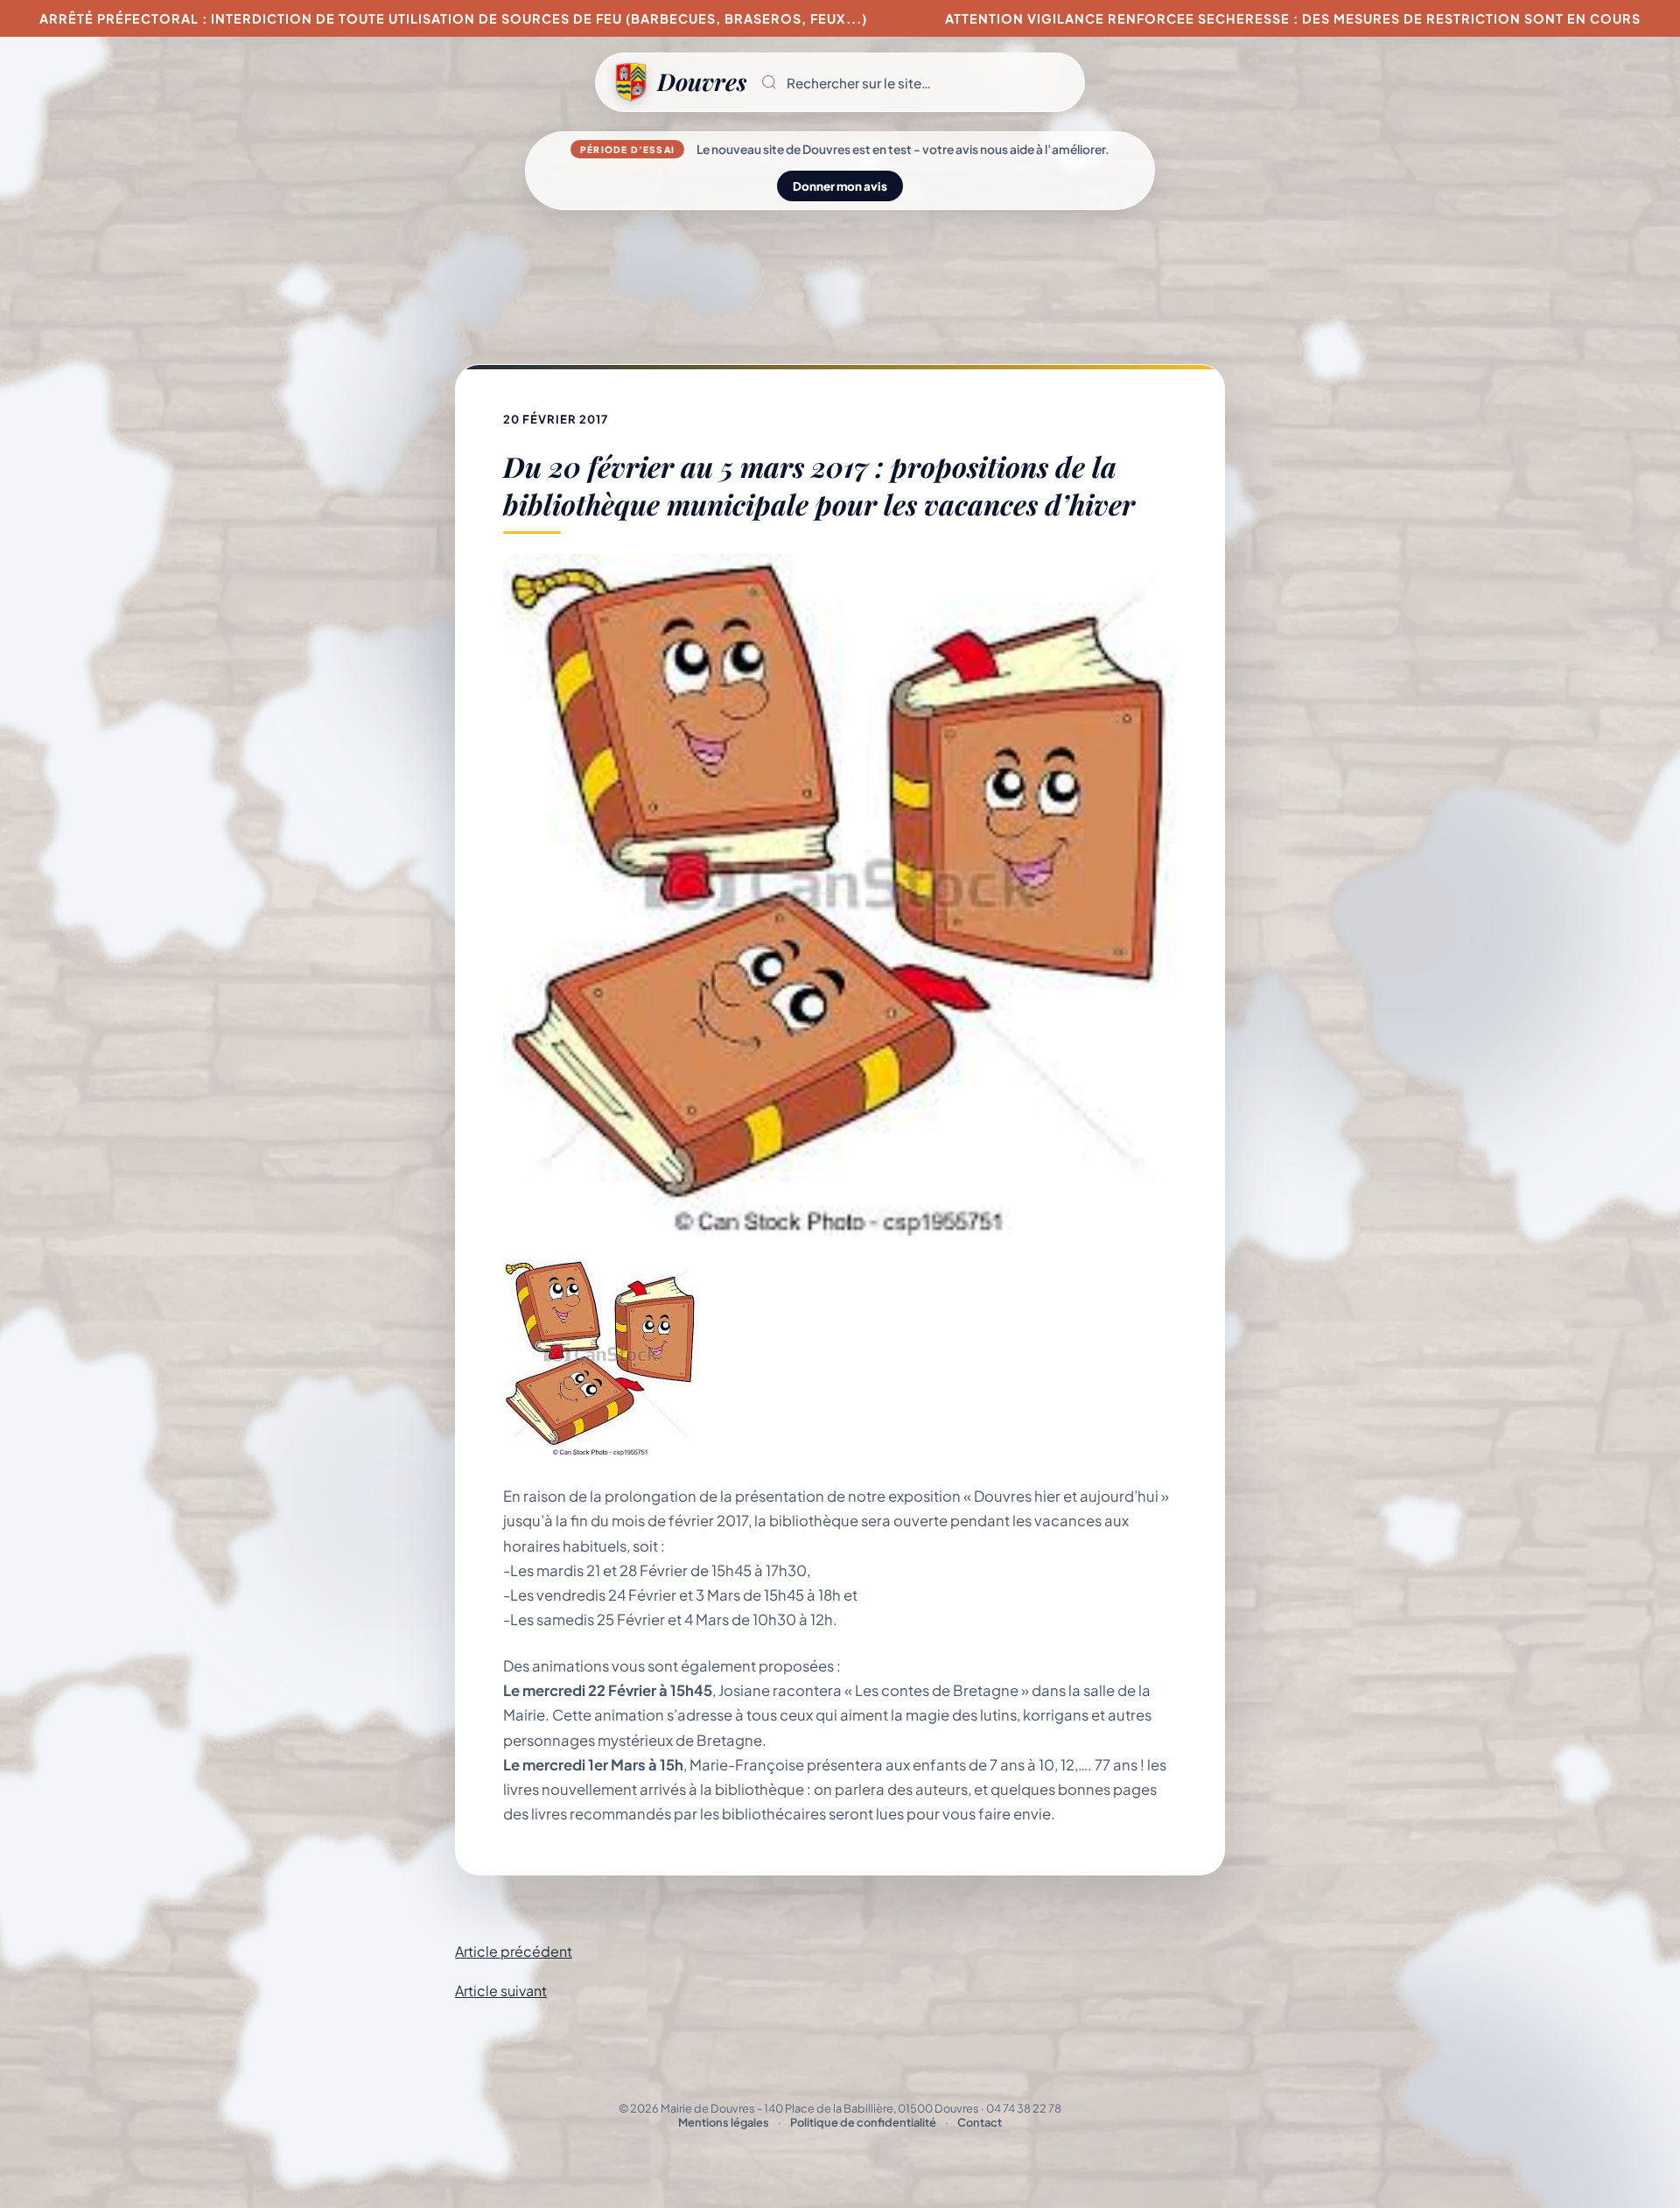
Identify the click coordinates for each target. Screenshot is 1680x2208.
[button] (915, 82)
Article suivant (501, 1991)
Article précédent (514, 1951)
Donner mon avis (840, 186)
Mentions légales (724, 2122)
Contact (980, 2122)
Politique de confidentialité (863, 2122)
